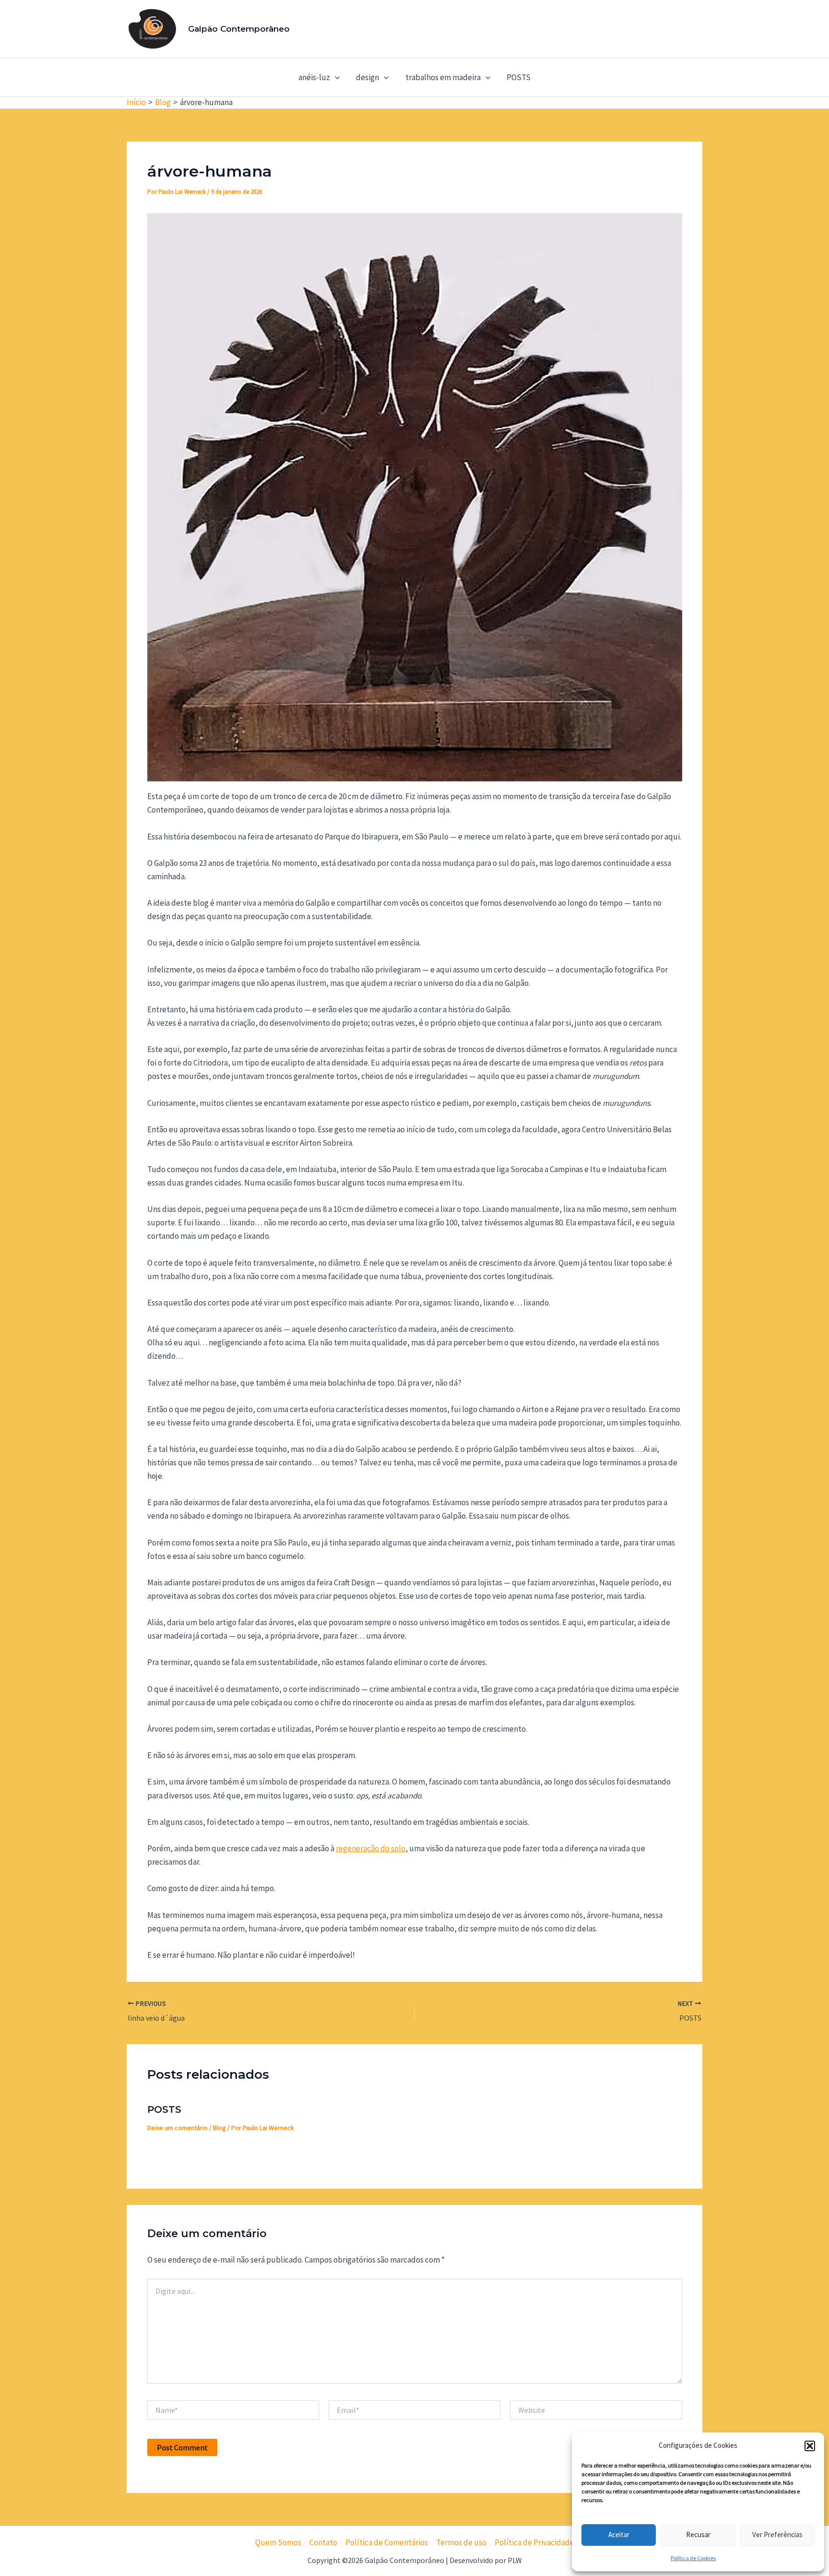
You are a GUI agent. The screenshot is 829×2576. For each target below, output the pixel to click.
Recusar (698, 2534)
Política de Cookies (693, 2558)
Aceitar (619, 2534)
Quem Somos (278, 2542)
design (367, 77)
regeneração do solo (371, 1848)
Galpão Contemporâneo (239, 29)
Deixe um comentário (178, 2128)
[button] (810, 2446)
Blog (219, 2128)
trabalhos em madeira (443, 77)
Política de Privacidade (534, 2542)
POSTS (519, 77)
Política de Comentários (387, 2542)
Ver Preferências (777, 2534)
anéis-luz (314, 77)
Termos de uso (461, 2542)
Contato (323, 2542)
